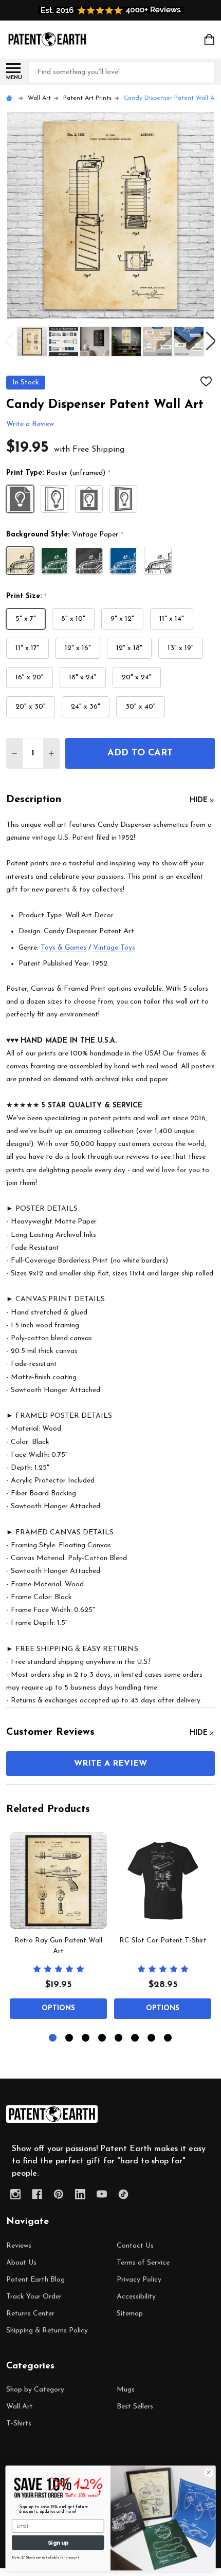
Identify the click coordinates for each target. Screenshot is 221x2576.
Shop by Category (35, 2390)
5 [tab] (119, 2038)
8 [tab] (168, 2038)
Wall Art (20, 2407)
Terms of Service (143, 2263)
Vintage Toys (114, 948)
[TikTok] (123, 2194)
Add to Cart (140, 753)
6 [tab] (135, 2038)
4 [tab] (103, 2038)
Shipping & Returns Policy (47, 2331)
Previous (10, 341)
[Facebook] (37, 2194)
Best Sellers (135, 2407)
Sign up (58, 2542)
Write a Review (30, 425)
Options (58, 2008)
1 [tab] (53, 2038)
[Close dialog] (209, 2472)
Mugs (126, 2390)
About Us (21, 2263)
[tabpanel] (58, 1929)
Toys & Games (63, 948)
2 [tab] (70, 2038)
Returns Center (30, 2314)
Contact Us (135, 2246)
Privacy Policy (139, 2280)
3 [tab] (86, 2038)
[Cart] (210, 40)
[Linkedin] (80, 2194)
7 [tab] (152, 2038)
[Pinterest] (59, 2194)
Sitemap (130, 2314)
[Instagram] (15, 2194)
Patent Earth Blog (35, 2280)
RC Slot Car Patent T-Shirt (163, 1941)
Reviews (19, 2246)
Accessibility (136, 2297)
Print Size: (27, 597)
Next (211, 341)
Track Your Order (34, 2297)
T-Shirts (19, 2424)
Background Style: (65, 535)
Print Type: (59, 473)
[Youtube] (102, 2194)
